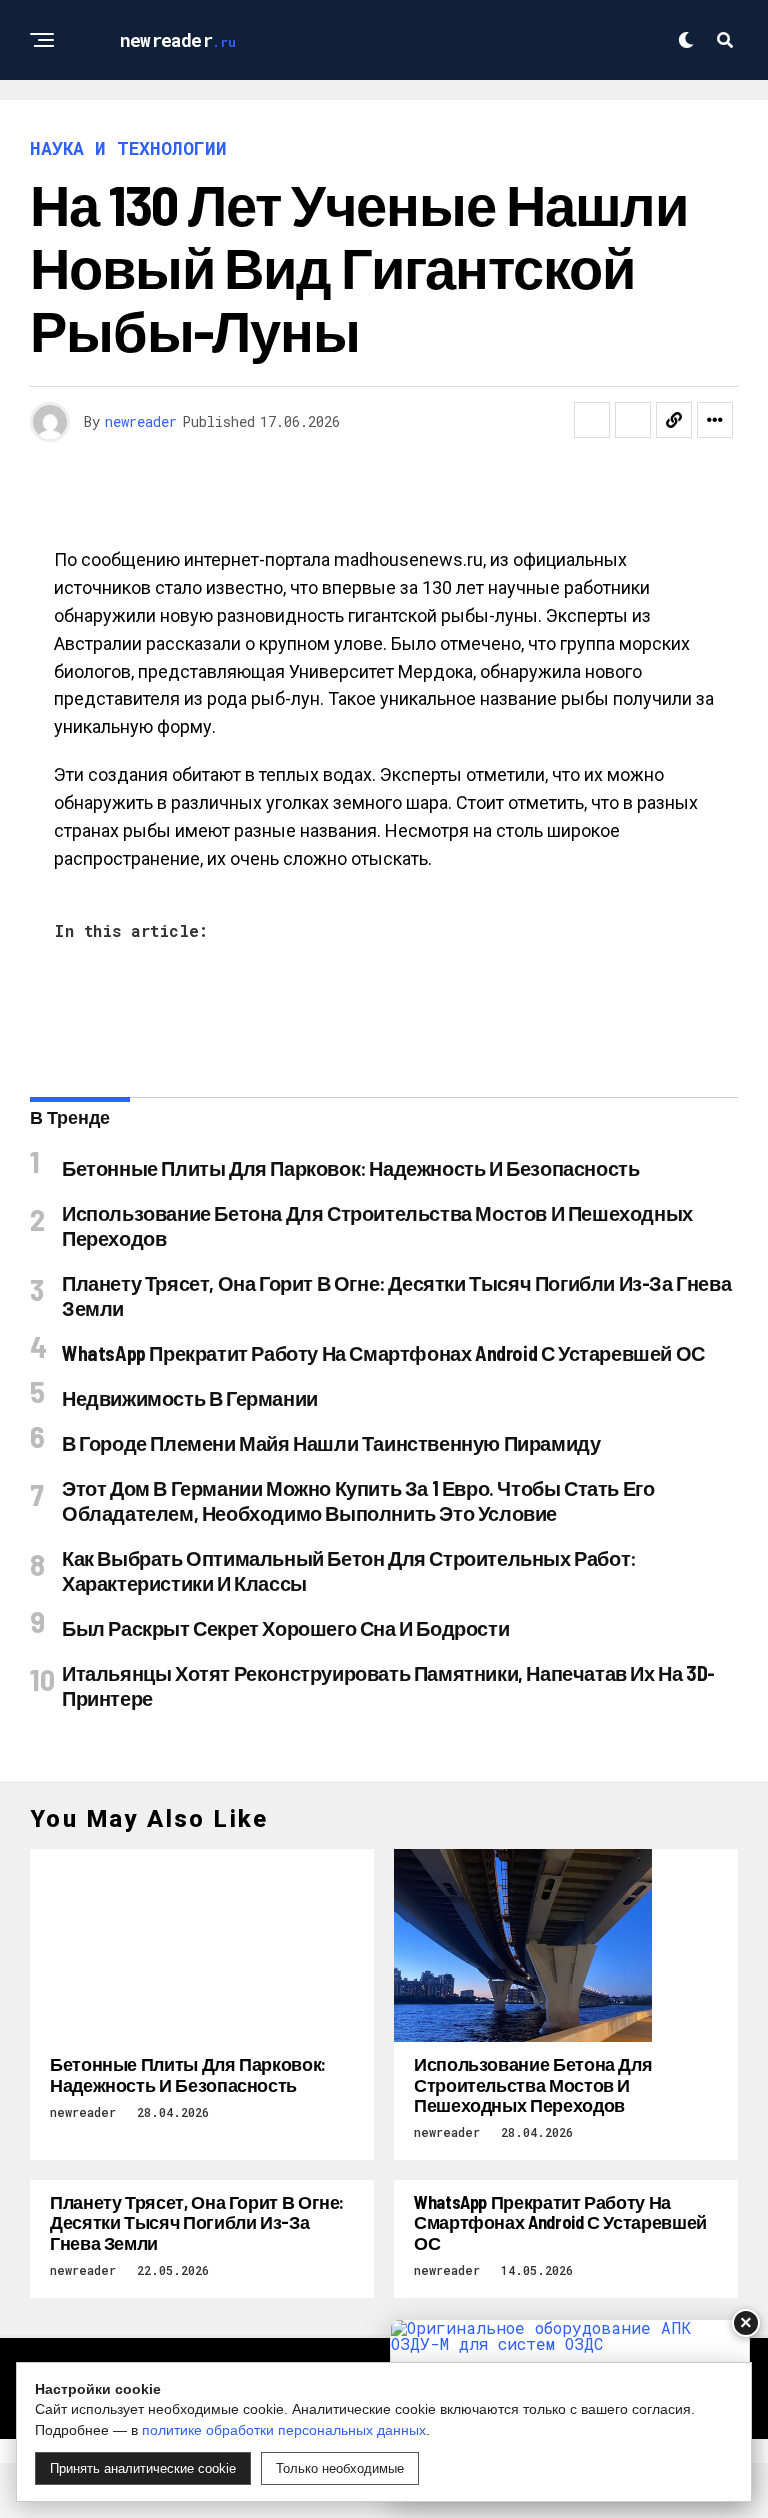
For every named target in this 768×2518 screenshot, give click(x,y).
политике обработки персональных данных (284, 2430)
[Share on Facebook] (592, 420)
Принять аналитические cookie (143, 2468)
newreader (141, 421)
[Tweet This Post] (633, 420)
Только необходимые (340, 2468)
